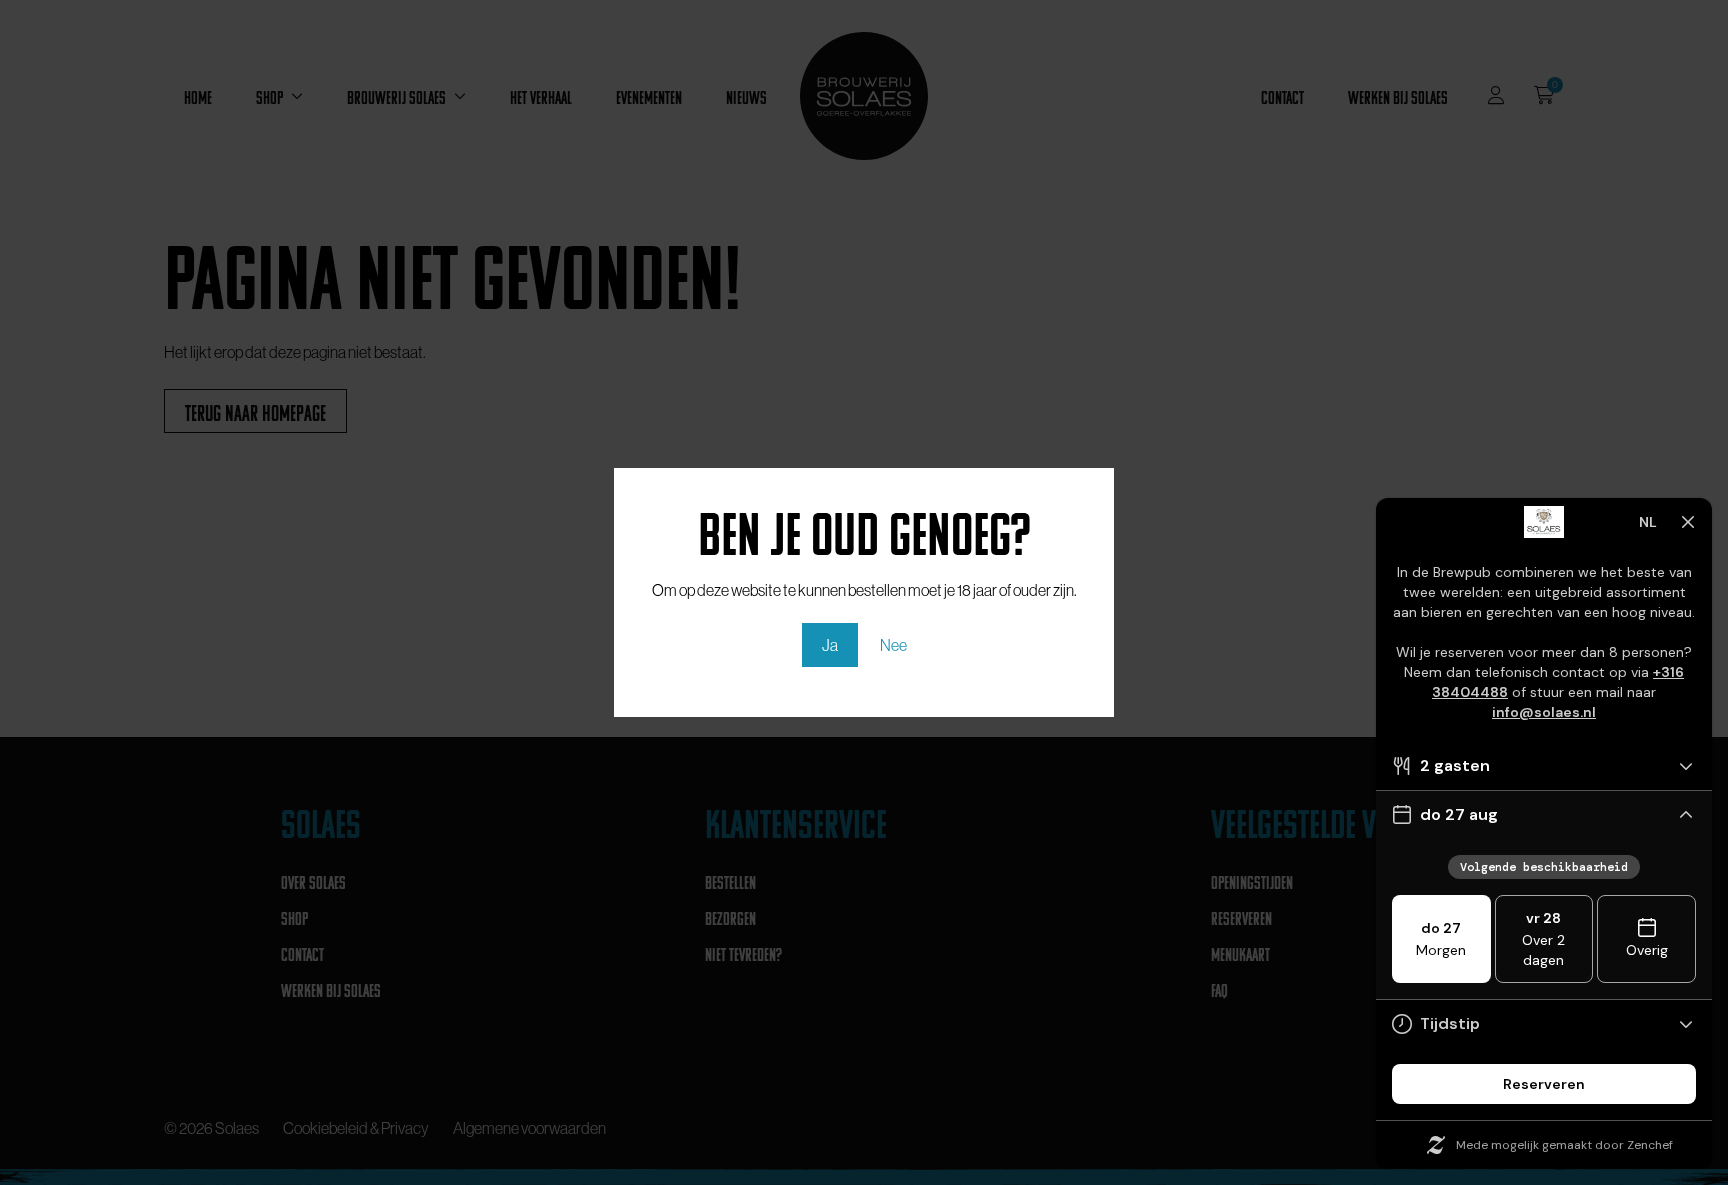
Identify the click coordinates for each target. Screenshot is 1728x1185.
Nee (893, 645)
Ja (830, 645)
